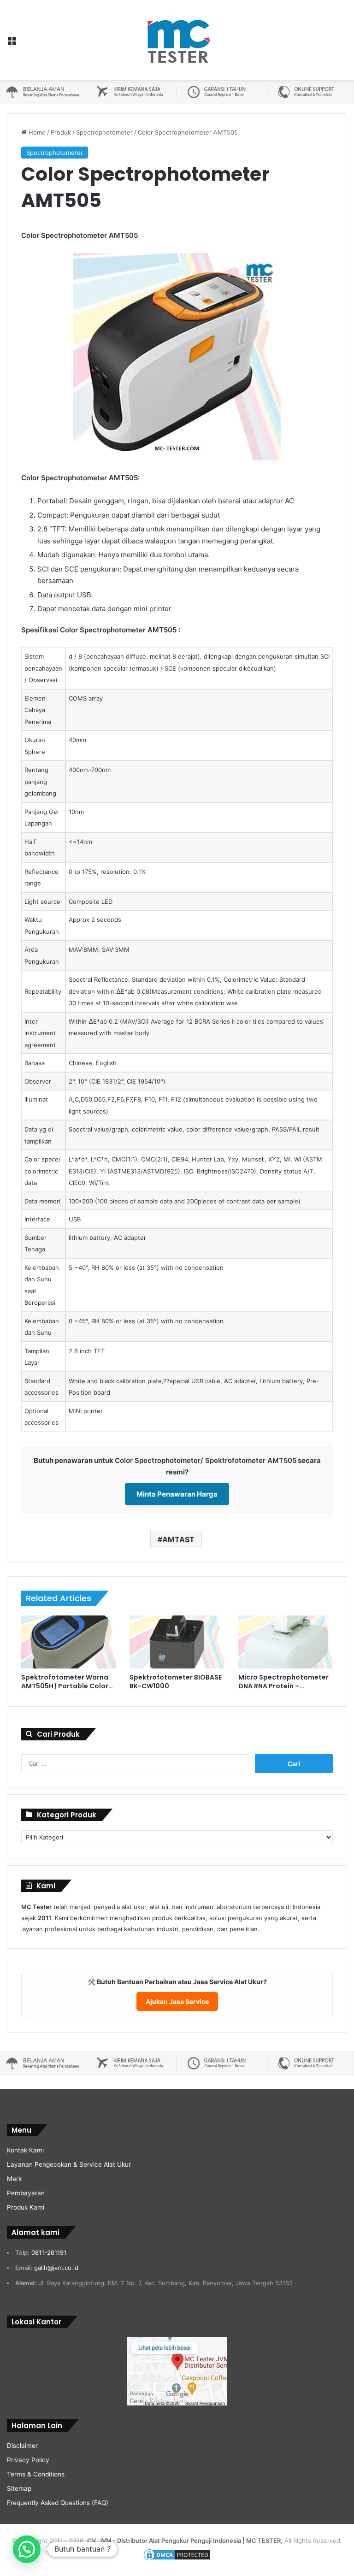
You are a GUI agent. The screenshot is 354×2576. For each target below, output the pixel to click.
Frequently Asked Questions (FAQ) (58, 2503)
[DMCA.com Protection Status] (177, 2559)
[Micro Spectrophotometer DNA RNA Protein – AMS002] (286, 1642)
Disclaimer (22, 2446)
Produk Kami (26, 2207)
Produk (61, 132)
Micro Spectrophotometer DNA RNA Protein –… (283, 1682)
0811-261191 (49, 2252)
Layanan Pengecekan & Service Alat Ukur (69, 2164)
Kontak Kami (25, 2150)
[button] (27, 2549)
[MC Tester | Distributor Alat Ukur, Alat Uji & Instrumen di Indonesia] (177, 40)
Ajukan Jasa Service (177, 2001)
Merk (14, 2179)
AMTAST (178, 1539)
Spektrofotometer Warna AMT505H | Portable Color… (67, 1682)
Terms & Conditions (36, 2474)
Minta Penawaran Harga (177, 1494)
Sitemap (19, 2488)
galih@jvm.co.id (56, 2268)
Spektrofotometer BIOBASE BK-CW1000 (176, 1682)
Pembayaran (26, 2193)
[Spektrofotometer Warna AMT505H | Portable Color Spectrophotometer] (68, 1642)
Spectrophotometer (104, 132)
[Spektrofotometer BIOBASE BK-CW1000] (177, 1642)
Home (36, 132)
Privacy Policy (28, 2460)
